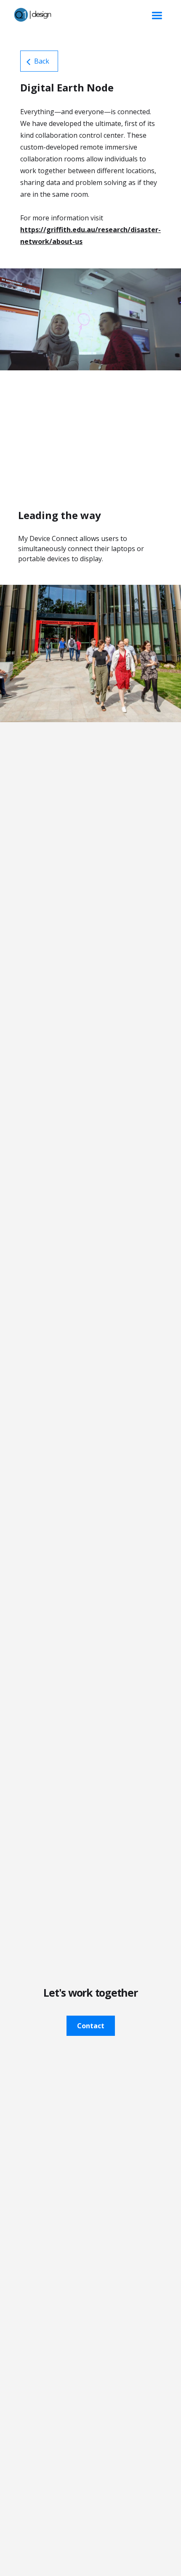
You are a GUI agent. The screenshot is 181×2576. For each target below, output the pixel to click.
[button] (157, 16)
